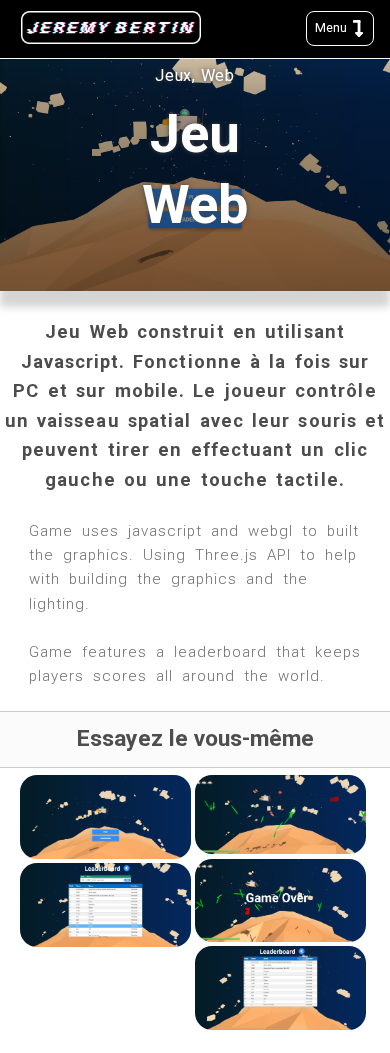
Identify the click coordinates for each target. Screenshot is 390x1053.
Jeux (173, 75)
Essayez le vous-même (195, 738)
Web (218, 75)
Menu (332, 27)
